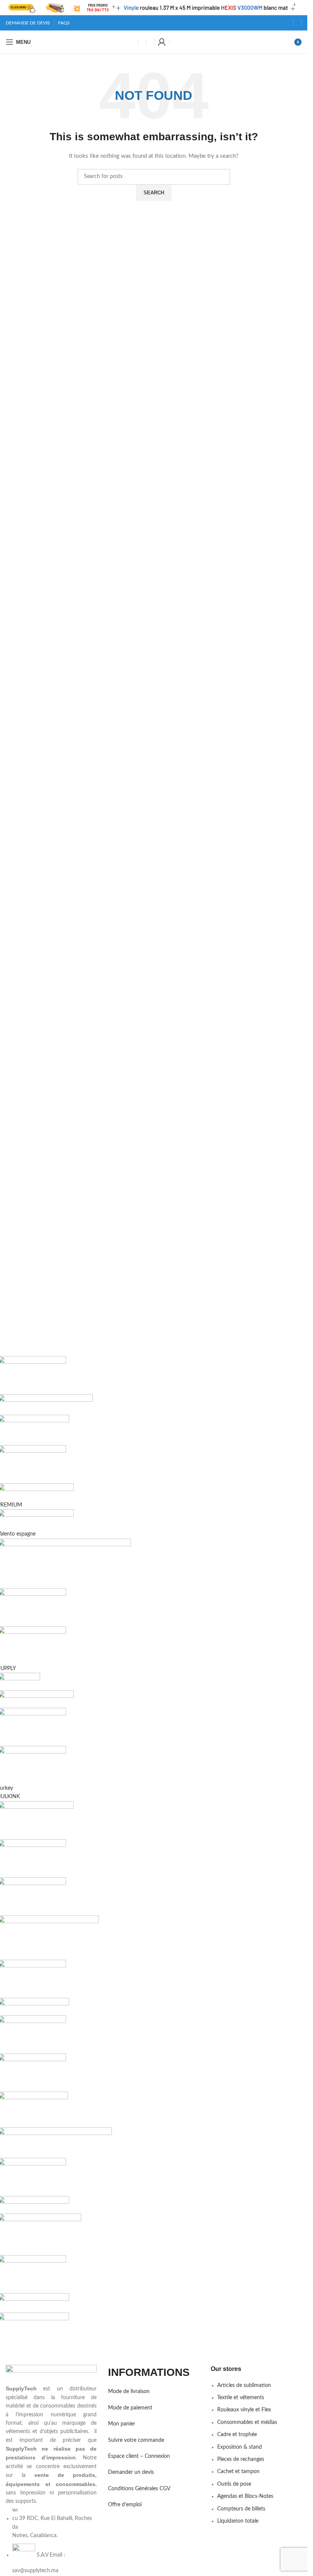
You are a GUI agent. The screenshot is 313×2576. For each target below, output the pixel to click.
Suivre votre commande (136, 2440)
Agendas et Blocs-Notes (245, 2496)
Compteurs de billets (241, 2509)
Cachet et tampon (238, 2472)
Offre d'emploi (125, 2505)
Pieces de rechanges (241, 2459)
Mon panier (122, 2424)
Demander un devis (131, 2472)
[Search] (150, 42)
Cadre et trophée (237, 2435)
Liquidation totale (238, 2521)
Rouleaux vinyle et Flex (244, 2410)
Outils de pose (234, 2484)
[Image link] (51, 2374)
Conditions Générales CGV (139, 2489)
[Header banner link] (154, 8)
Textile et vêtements (241, 2398)
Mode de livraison (129, 2392)
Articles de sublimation (244, 2385)
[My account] (162, 42)
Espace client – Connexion (139, 2456)
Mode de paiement (130, 2408)
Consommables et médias (247, 2422)
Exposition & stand (240, 2447)
